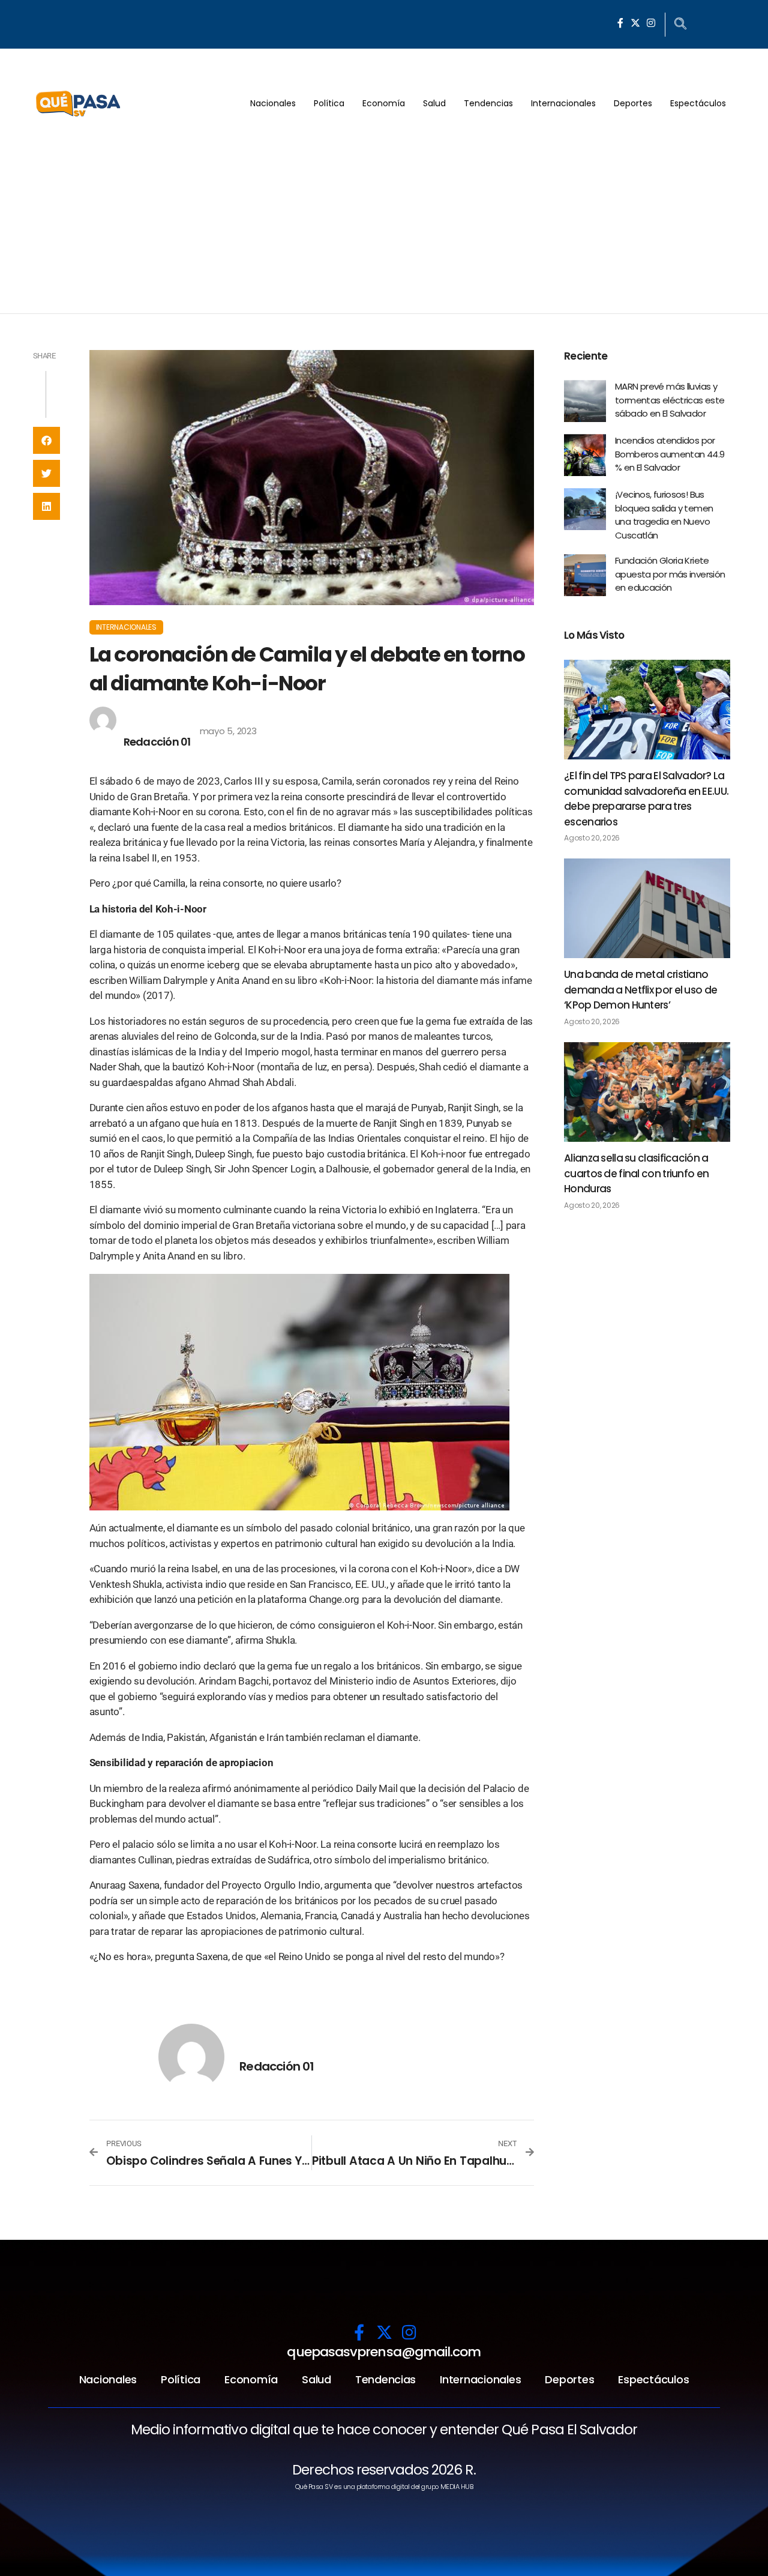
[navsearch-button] (680, 25)
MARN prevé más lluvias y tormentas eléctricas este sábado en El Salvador (670, 400)
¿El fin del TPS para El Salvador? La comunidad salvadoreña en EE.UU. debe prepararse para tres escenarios (646, 799)
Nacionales (273, 103)
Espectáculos (698, 103)
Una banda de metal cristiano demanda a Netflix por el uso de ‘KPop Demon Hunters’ (640, 990)
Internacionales (563, 103)
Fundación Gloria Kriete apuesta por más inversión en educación (670, 574)
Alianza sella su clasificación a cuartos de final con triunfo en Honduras (636, 1173)
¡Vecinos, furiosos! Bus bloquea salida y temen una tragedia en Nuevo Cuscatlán (664, 515)
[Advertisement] (384, 223)
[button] (46, 440)
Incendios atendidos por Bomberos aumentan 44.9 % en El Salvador (670, 454)
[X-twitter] (635, 23)
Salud (434, 103)
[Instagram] (651, 23)
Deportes (633, 103)
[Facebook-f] (620, 23)
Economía (384, 103)
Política (329, 103)
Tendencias (488, 103)
